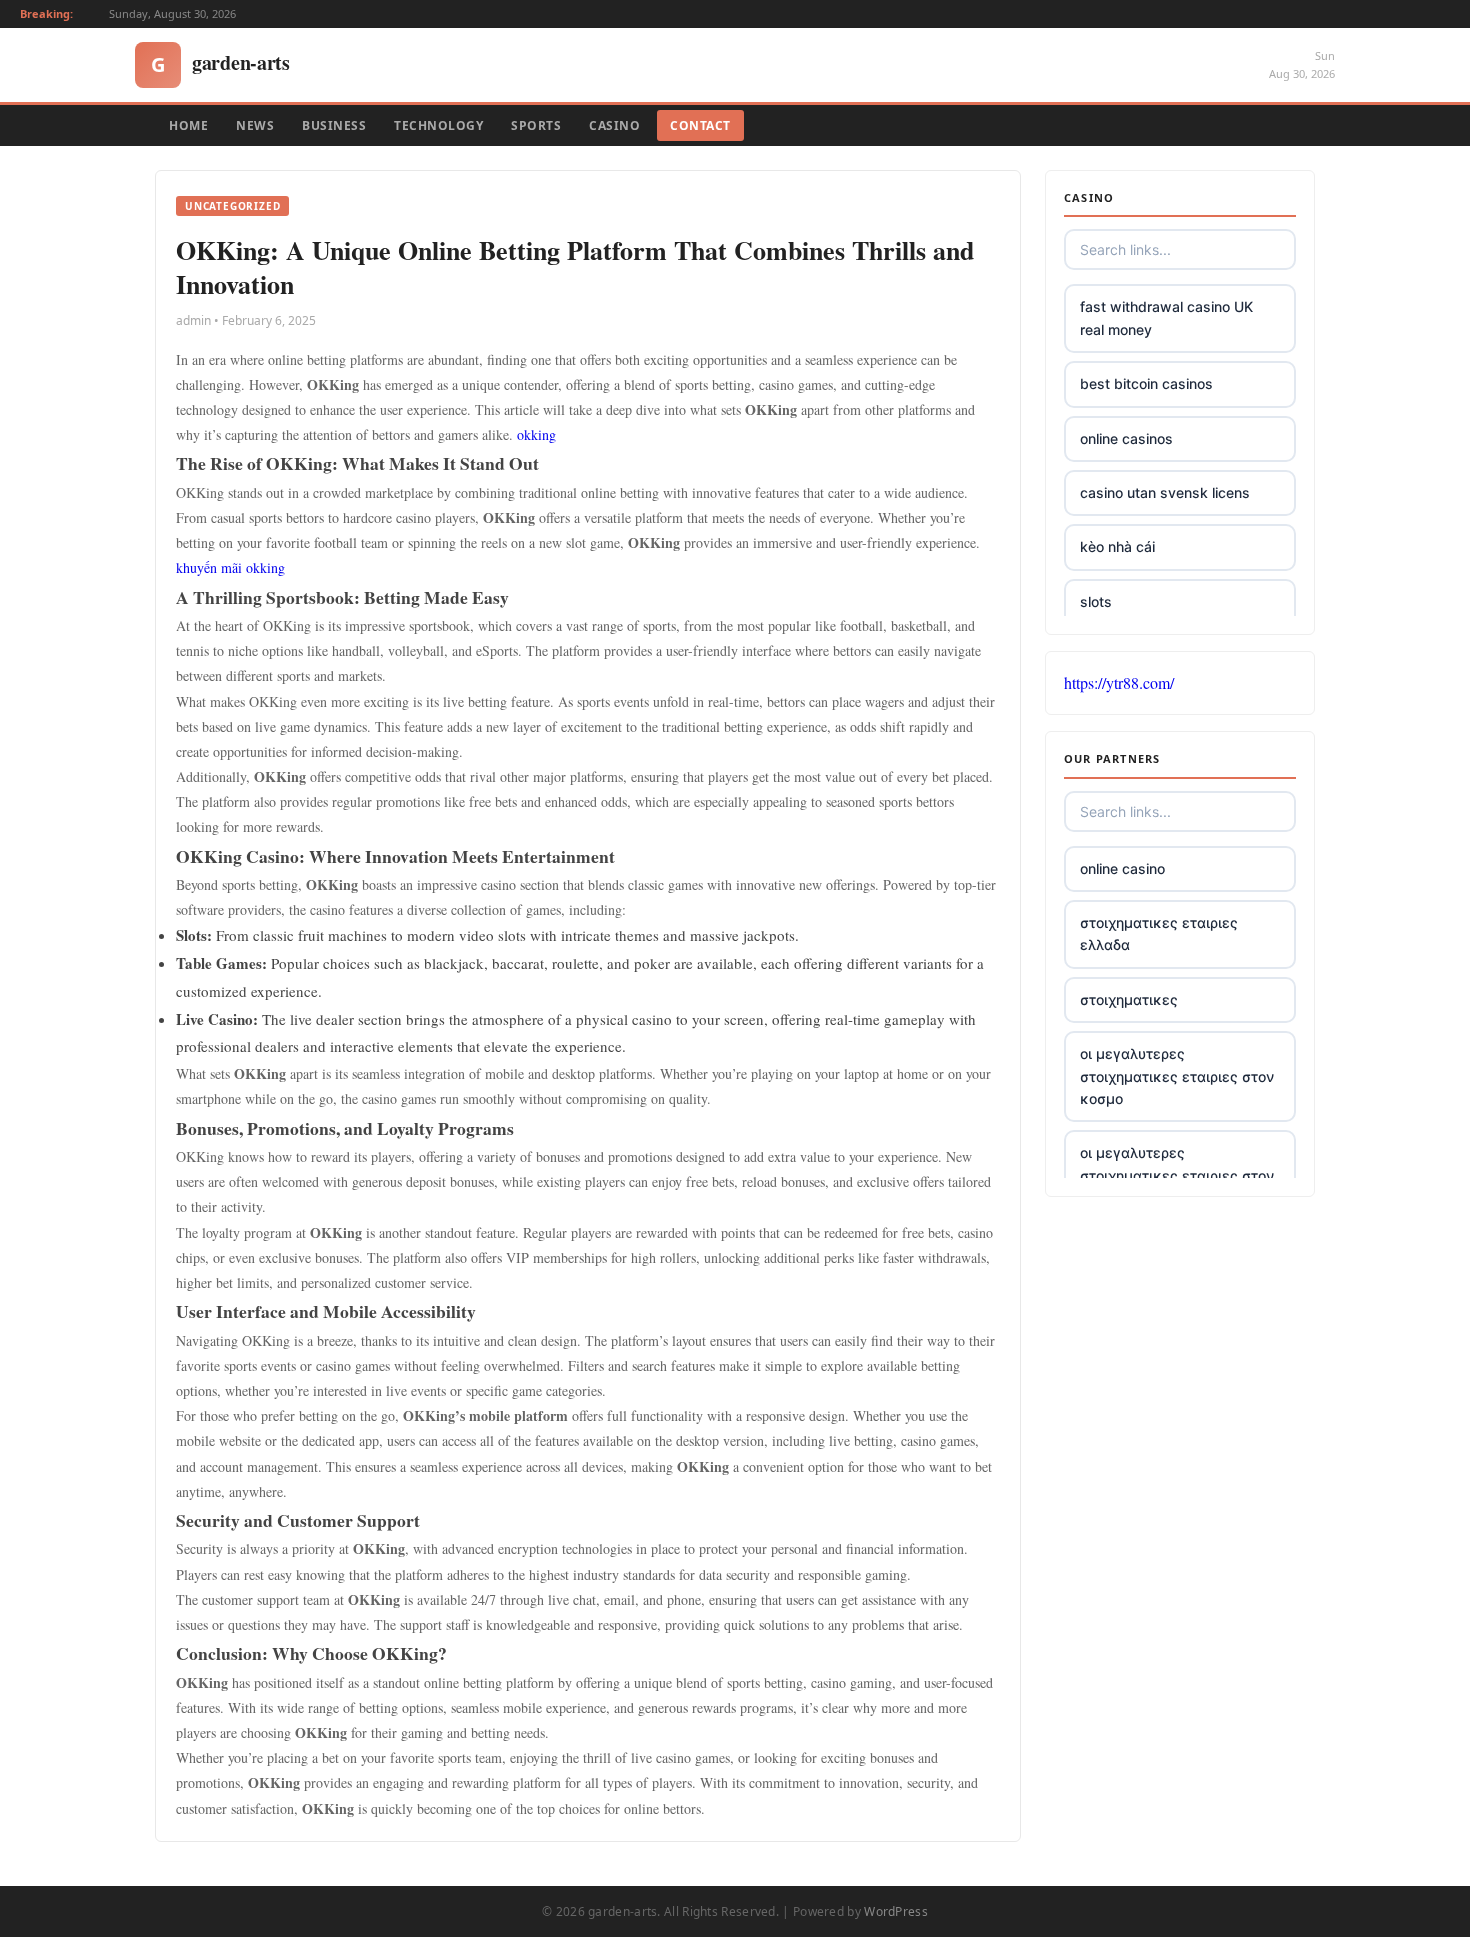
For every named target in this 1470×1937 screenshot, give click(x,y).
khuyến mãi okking (230, 567)
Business (334, 125)
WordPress (896, 1911)
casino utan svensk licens (1165, 492)
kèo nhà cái (1117, 546)
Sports (536, 125)
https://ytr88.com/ (1119, 682)
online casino (1122, 868)
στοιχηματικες (1129, 999)
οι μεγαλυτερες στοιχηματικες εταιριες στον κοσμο (1177, 1076)
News (255, 125)
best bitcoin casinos (1146, 383)
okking (536, 434)
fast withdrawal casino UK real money (1166, 317)
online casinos (1126, 438)
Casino (614, 125)
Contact (700, 125)
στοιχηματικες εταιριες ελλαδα (1159, 933)
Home (188, 125)
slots (1096, 601)
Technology (438, 125)
